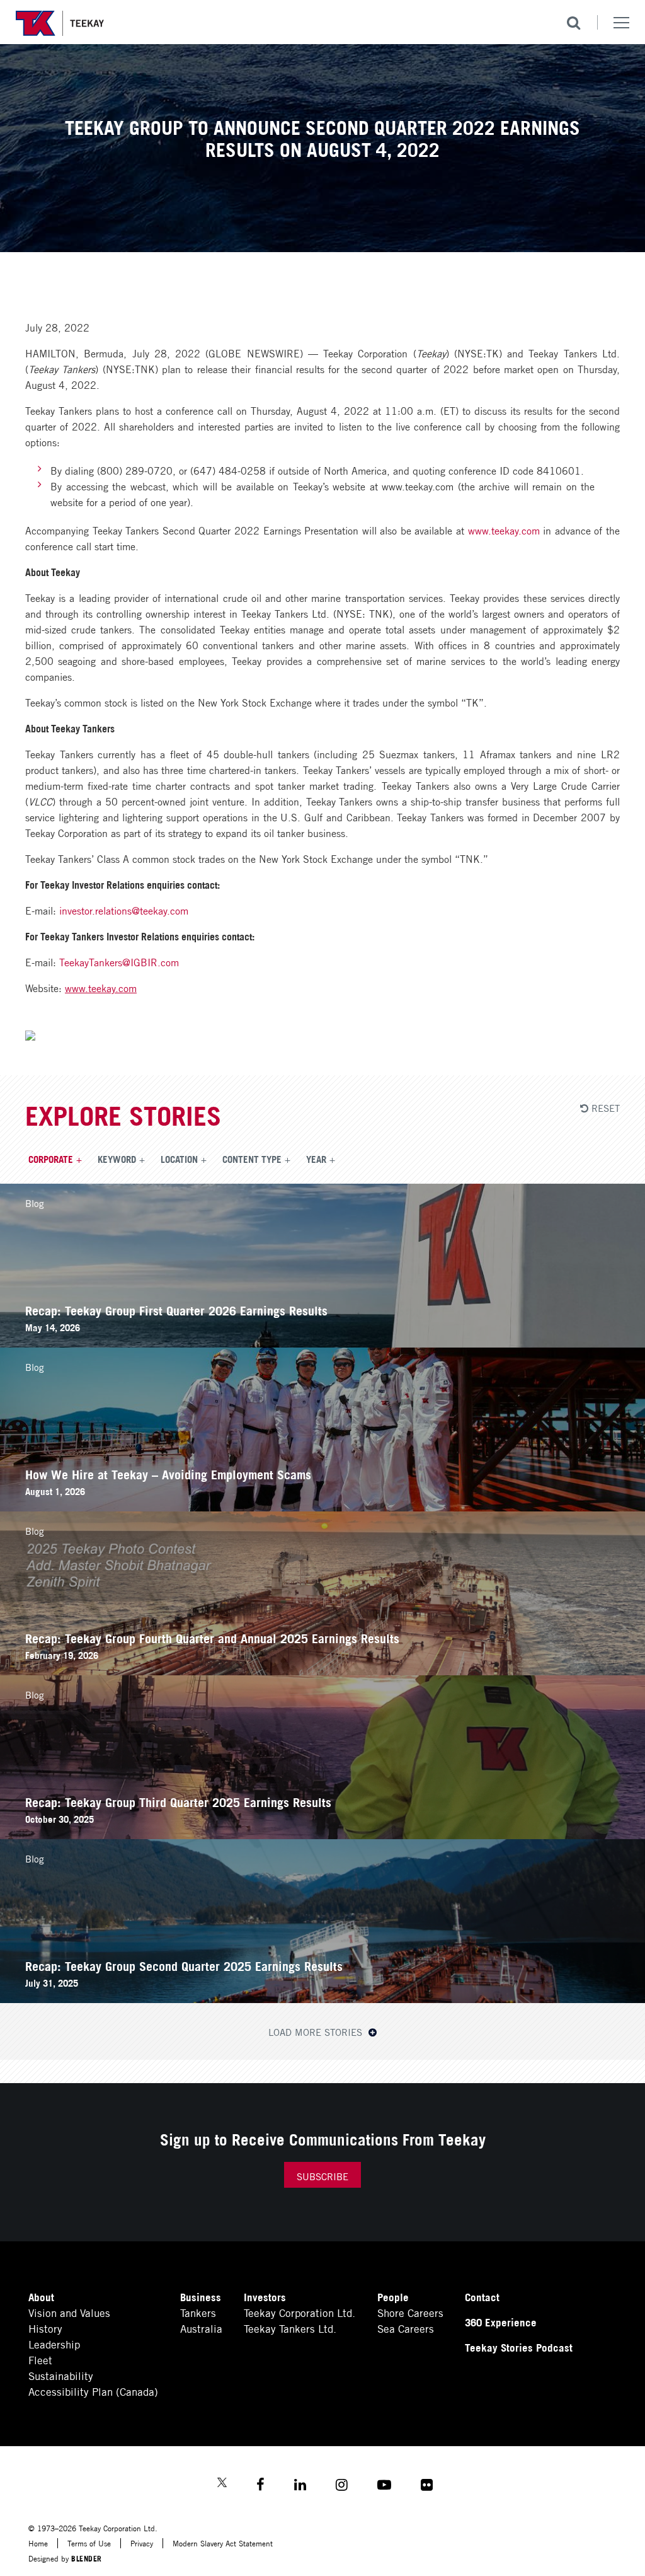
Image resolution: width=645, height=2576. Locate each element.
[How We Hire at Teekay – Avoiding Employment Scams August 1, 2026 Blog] (322, 1507)
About (41, 2296)
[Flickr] (427, 2486)
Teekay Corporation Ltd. (300, 2312)
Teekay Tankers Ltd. (290, 2328)
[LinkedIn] (300, 2486)
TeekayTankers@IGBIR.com (119, 962)
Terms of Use (89, 2543)
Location (179, 1158)
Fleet (40, 2359)
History (45, 2328)
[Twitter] (222, 2484)
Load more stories (317, 2031)
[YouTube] (384, 2486)
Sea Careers (406, 2328)
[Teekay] (60, 23)
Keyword (117, 1158)
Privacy (142, 2543)
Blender (87, 2558)
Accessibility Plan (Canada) (93, 2391)
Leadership (54, 2344)
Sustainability (61, 2375)
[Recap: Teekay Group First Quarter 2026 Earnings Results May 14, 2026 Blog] (322, 1343)
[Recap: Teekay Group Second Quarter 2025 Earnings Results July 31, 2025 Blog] (322, 1998)
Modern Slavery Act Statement (223, 2543)
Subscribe (322, 2176)
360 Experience (501, 2322)
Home (38, 2543)
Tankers (198, 2312)
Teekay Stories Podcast (519, 2347)
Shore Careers (410, 2312)
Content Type (252, 1158)
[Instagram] (342, 2486)
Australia (201, 2328)
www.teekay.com (504, 530)
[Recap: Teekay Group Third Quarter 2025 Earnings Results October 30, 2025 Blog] (322, 1834)
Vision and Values (69, 2312)
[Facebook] (260, 2486)
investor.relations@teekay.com (124, 910)
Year (316, 1158)
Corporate (51, 1158)
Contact (482, 2296)
